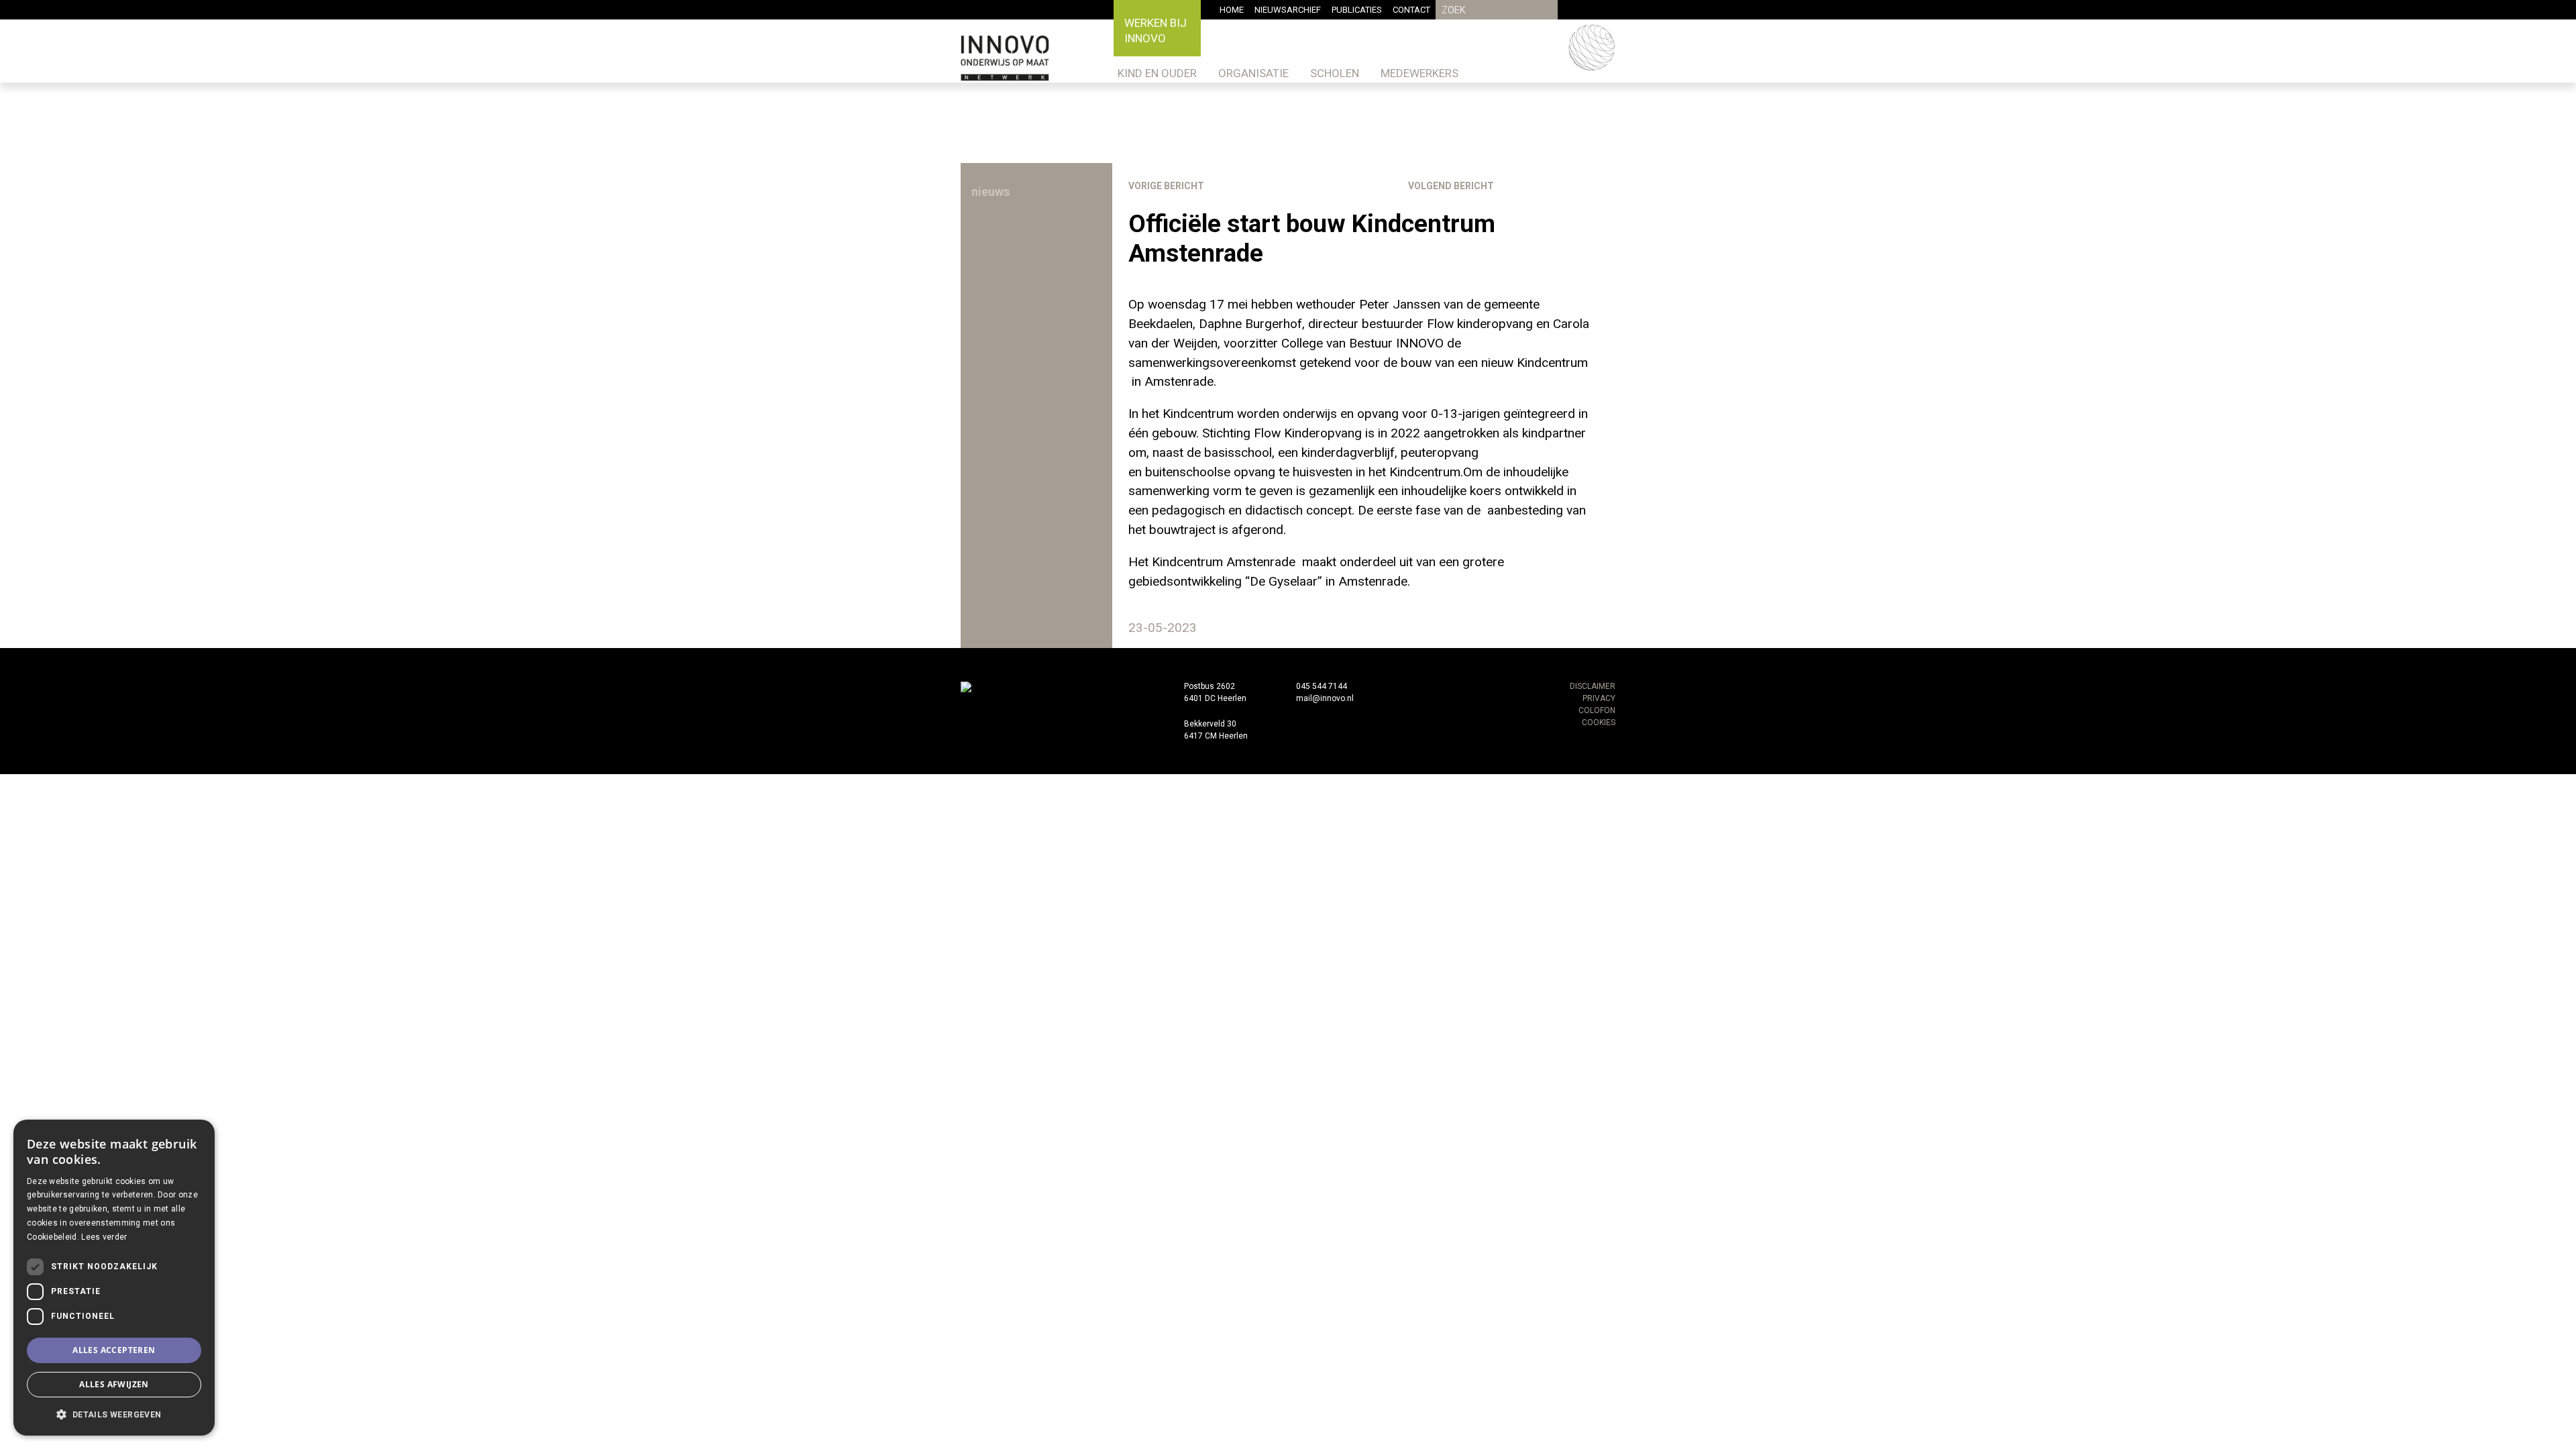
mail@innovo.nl (1325, 698)
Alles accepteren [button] (114, 1350)
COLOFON (1597, 710)
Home (1232, 10)
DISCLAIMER (1593, 686)
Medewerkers (1419, 73)
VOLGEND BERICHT (1451, 186)
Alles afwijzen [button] (114, 1384)
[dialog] (114, 1278)
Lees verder (104, 1237)
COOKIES (1599, 722)
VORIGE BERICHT (1166, 186)
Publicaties (1357, 10)
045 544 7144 (1322, 686)
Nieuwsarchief (1288, 10)
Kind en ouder (1157, 73)
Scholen (1335, 73)
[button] (114, 1414)
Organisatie (1253, 73)
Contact (1411, 10)
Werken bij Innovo (1156, 31)
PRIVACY (1599, 698)
